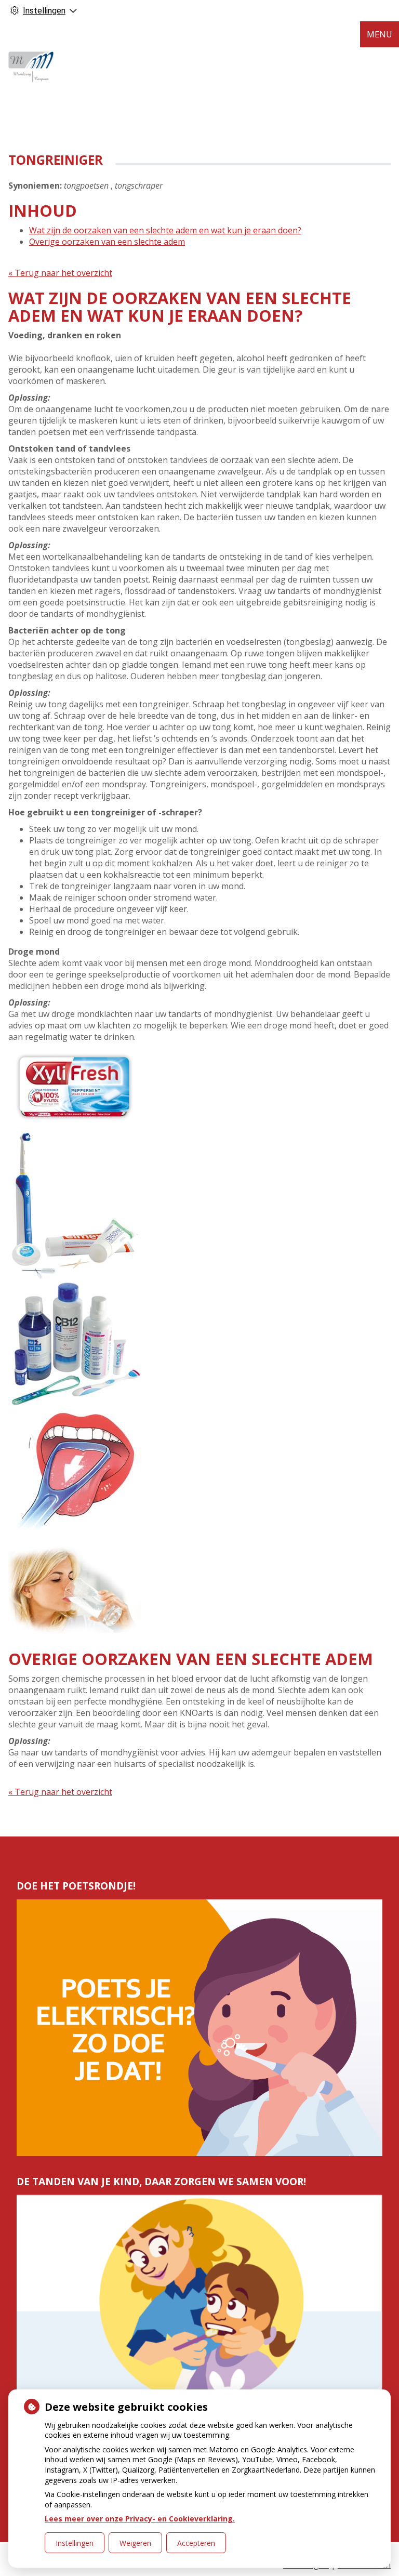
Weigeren (135, 2543)
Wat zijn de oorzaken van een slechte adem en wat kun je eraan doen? (165, 230)
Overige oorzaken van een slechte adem (107, 242)
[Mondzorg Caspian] (31, 68)
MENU (380, 34)
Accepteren (196, 2543)
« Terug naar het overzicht (60, 273)
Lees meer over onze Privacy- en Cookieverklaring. (140, 2519)
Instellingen (75, 2543)
